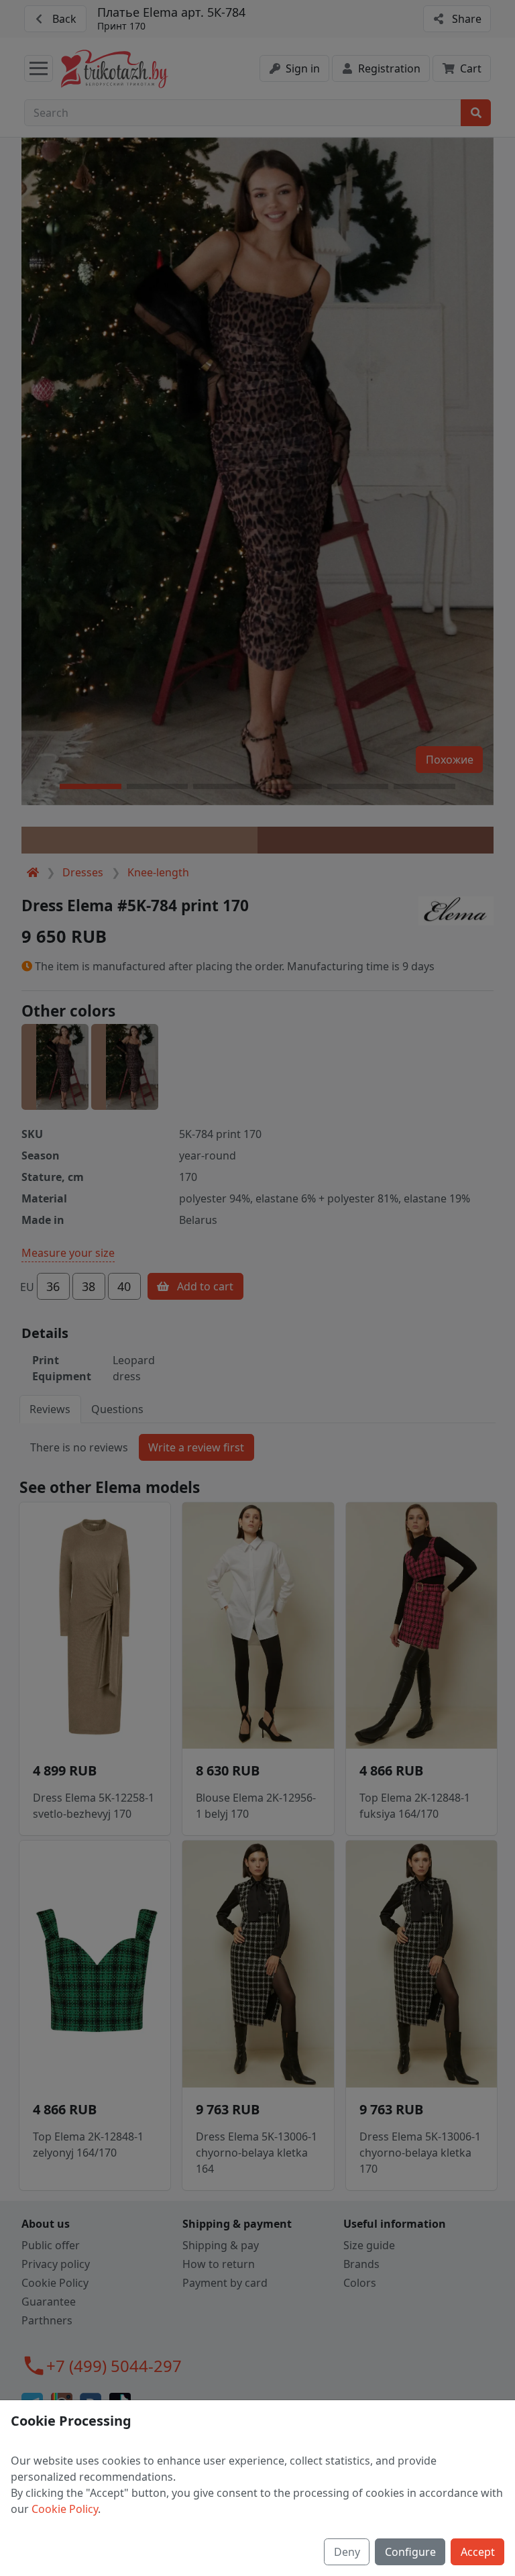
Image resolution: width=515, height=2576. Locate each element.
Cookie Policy (65, 2509)
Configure (410, 2552)
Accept (478, 2552)
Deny (347, 2552)
